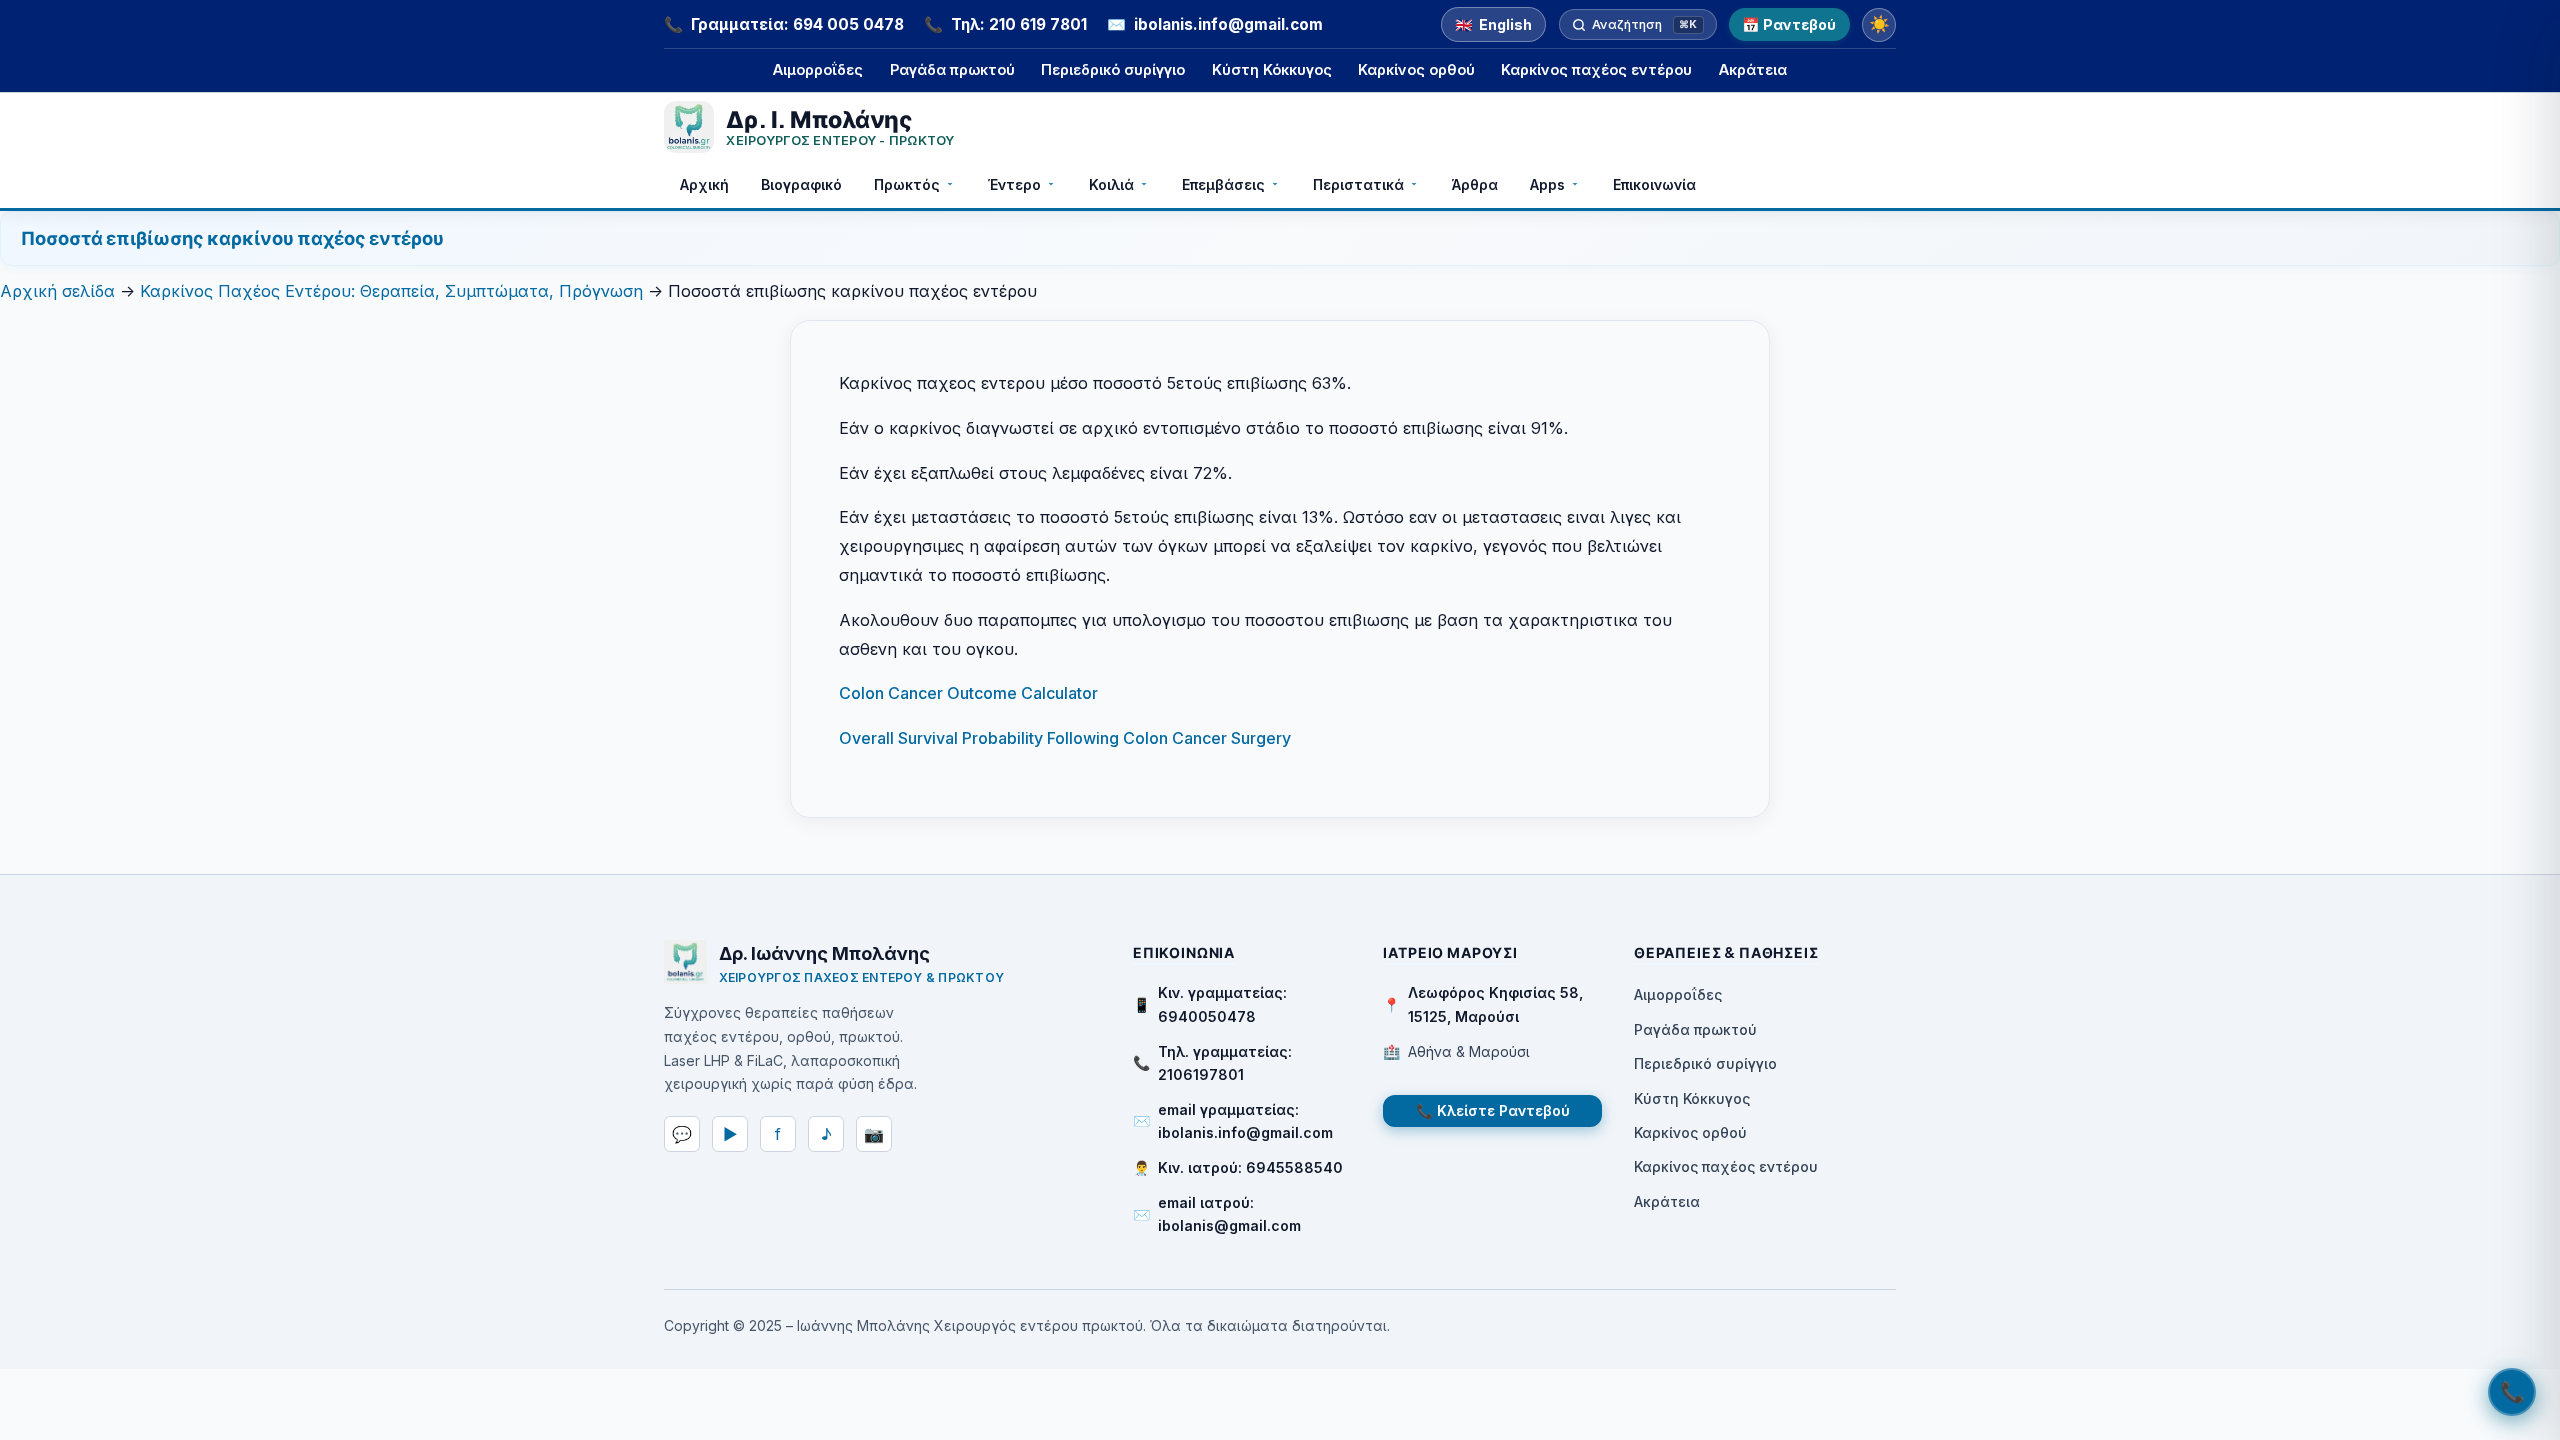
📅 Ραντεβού (1789, 24)
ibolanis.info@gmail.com (1228, 24)
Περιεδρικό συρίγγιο (1113, 69)
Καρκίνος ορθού (1416, 69)
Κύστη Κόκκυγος (1272, 69)
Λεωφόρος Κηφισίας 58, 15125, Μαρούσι (1495, 1004)
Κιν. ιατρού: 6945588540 (1250, 1167)
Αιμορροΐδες (818, 69)
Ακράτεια (1753, 69)
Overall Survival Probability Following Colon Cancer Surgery (1065, 738)
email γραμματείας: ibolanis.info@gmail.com (1245, 1121)
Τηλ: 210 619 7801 (1019, 24)
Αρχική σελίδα (57, 291)
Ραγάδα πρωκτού (952, 69)
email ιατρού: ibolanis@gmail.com (1229, 1214)
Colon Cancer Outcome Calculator (968, 693)
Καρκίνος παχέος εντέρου (1596, 69)
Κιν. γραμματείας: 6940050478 (1222, 1004)
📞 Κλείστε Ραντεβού (1493, 1110)
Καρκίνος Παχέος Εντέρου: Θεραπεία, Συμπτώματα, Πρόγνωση (391, 291)
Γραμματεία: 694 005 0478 (797, 24)
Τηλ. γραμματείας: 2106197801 (1225, 1063)
